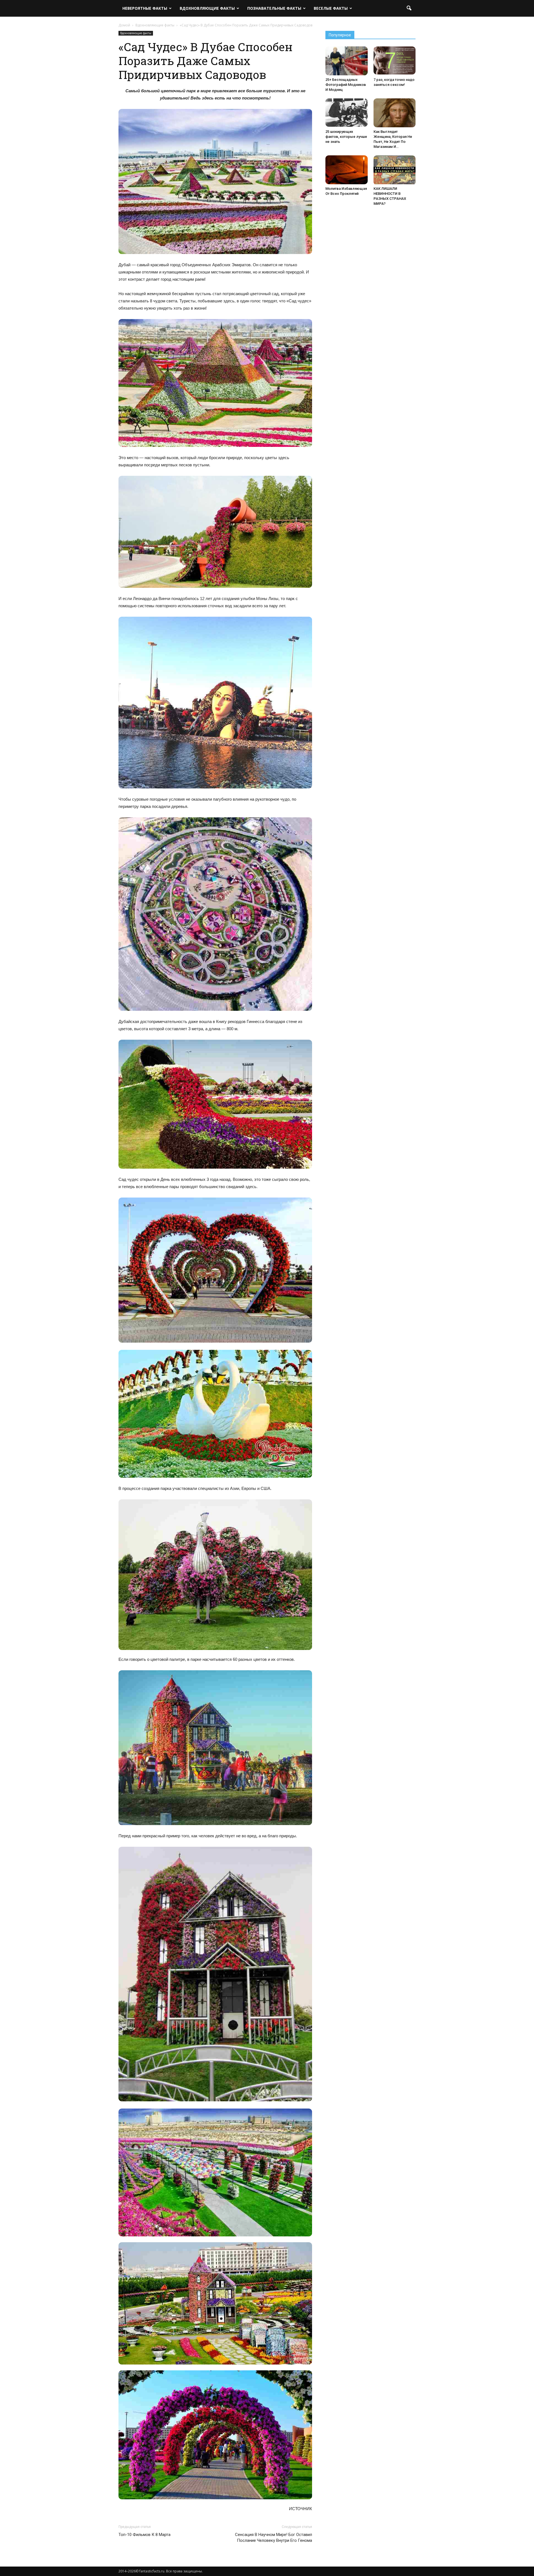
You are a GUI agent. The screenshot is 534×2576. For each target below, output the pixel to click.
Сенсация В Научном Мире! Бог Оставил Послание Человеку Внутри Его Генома (274, 2538)
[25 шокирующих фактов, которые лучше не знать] (347, 113)
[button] (409, 8)
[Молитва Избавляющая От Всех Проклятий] (347, 170)
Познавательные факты (274, 8)
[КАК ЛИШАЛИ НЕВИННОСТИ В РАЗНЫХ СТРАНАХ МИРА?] (395, 170)
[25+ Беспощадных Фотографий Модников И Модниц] (347, 61)
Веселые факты (331, 8)
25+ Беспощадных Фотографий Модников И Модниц (346, 85)
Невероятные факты (145, 8)
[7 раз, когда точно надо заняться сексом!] (395, 60)
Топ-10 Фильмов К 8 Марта (144, 2535)
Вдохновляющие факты (207, 8)
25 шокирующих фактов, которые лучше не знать (346, 137)
